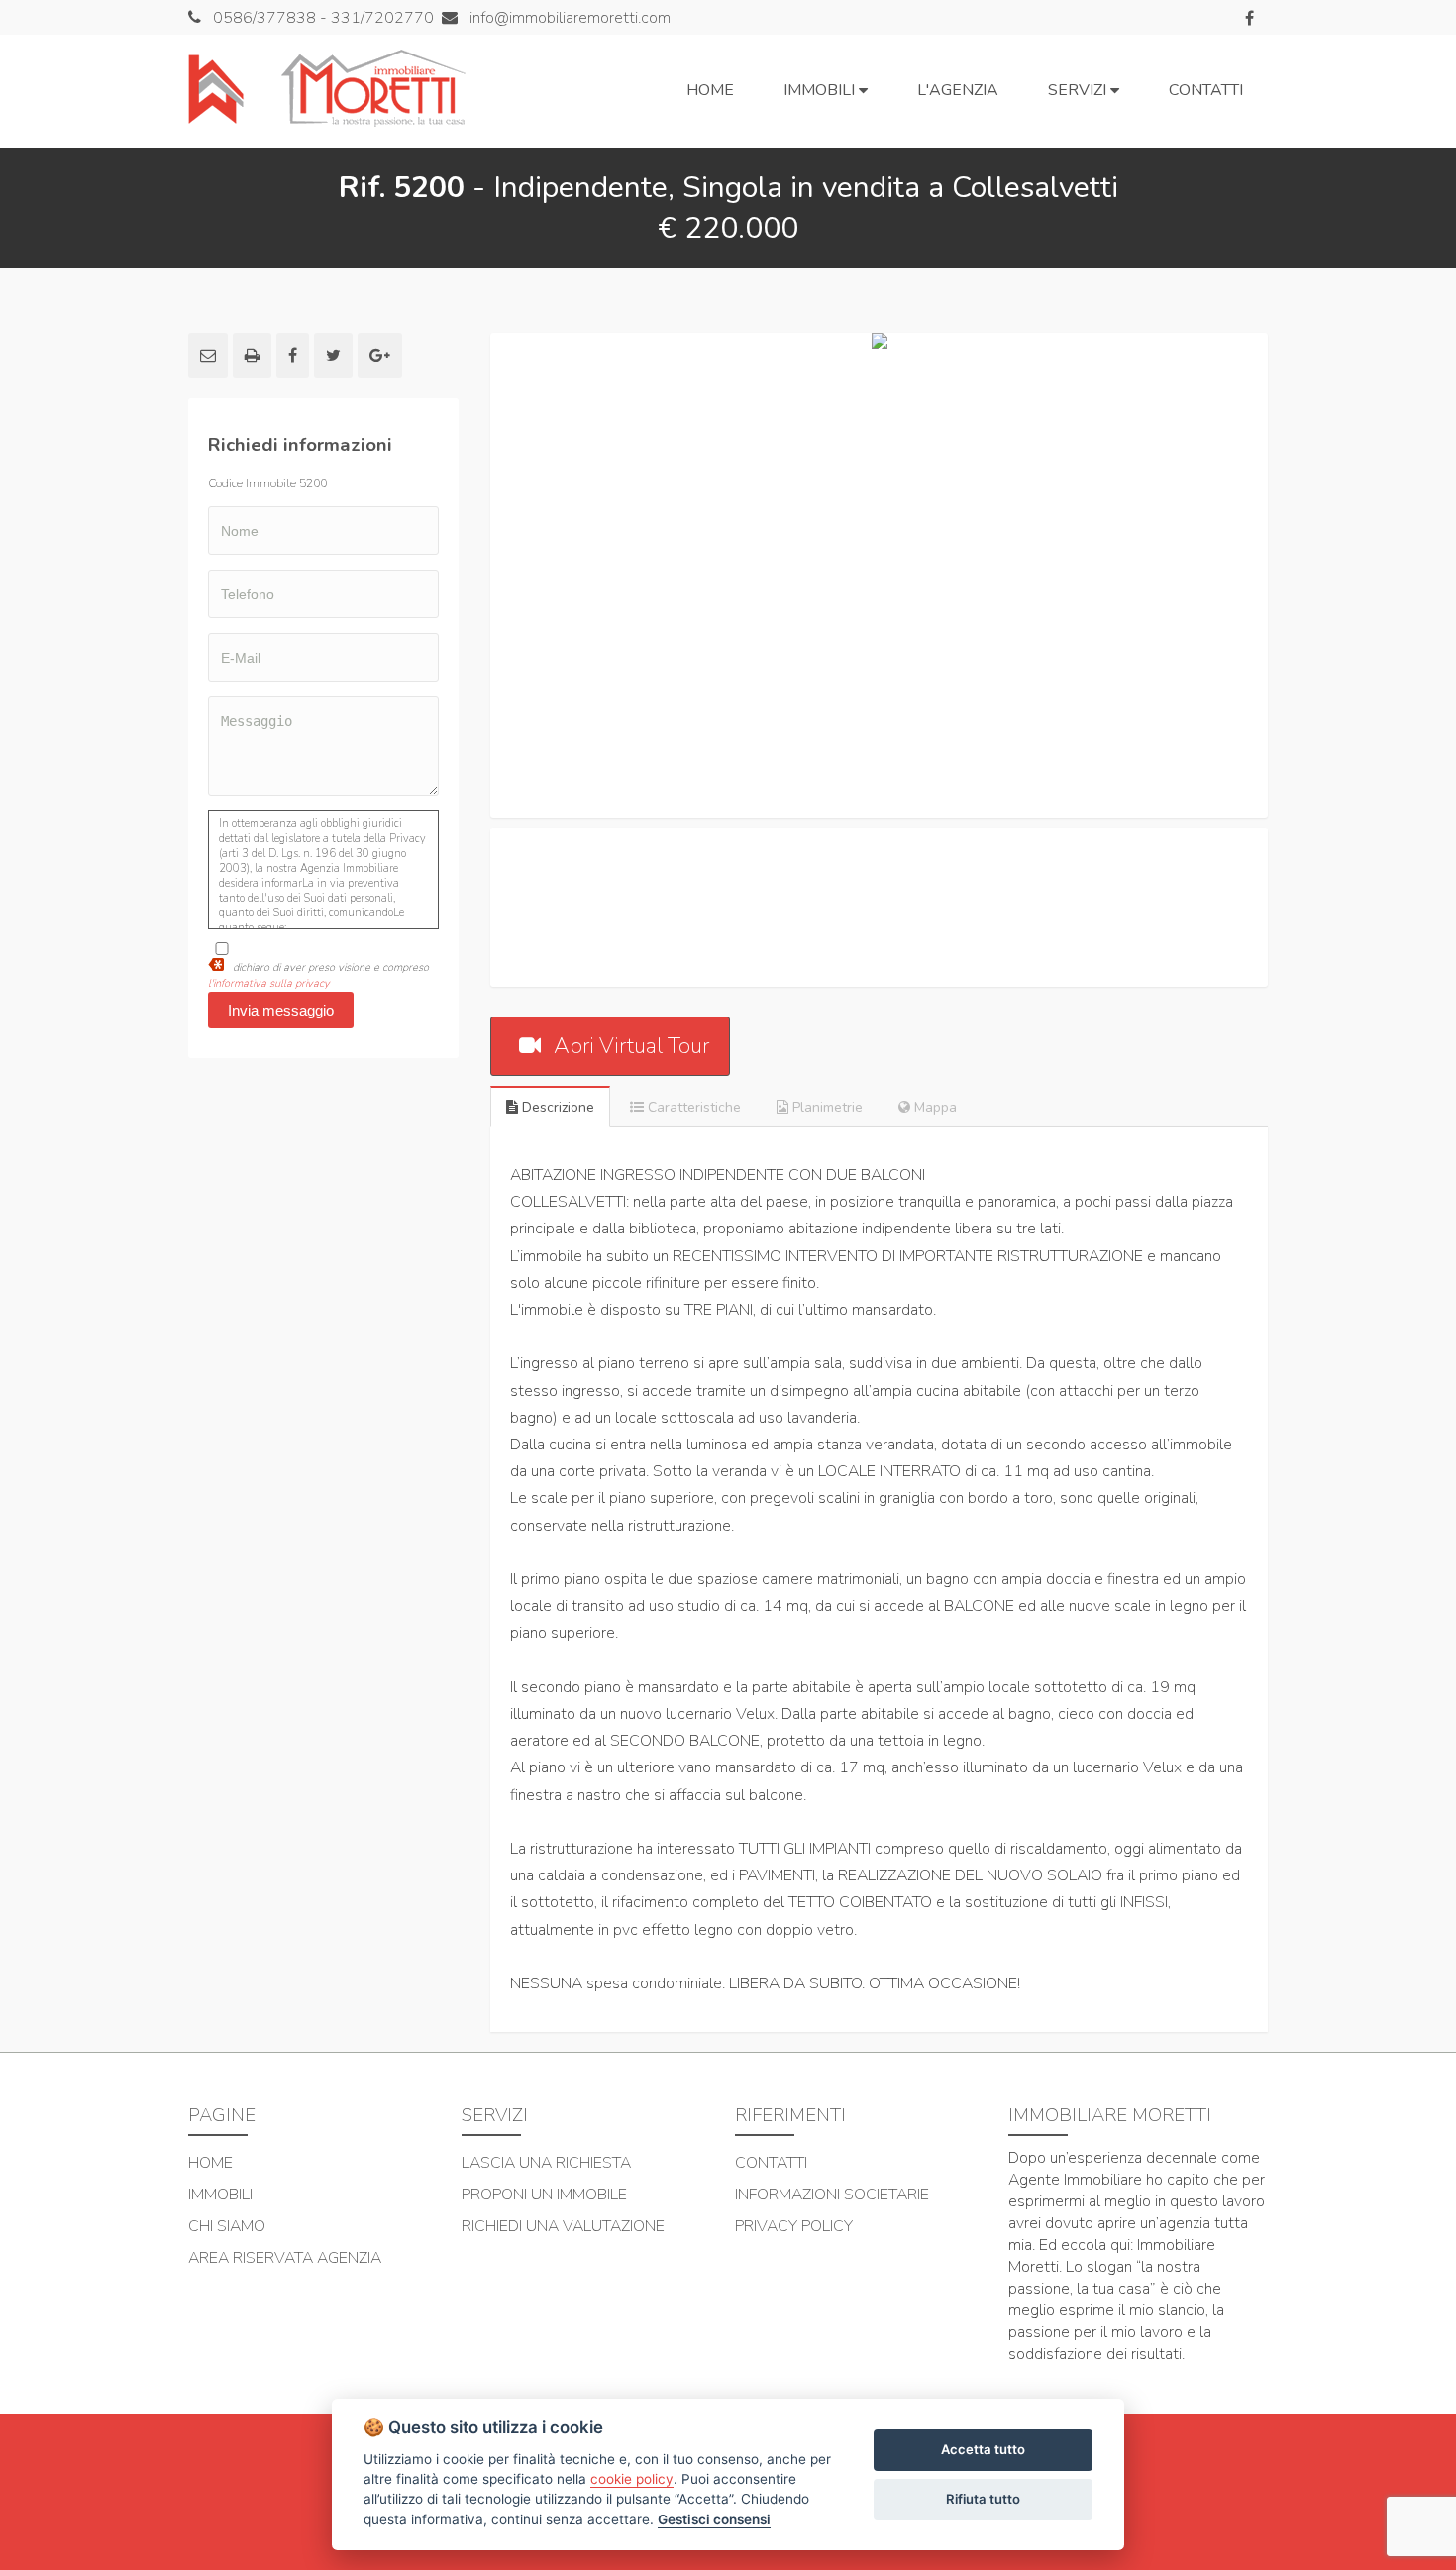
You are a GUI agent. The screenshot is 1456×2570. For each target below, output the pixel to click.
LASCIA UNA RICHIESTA (546, 2163)
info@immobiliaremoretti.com (568, 18)
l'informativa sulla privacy (269, 983)
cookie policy (632, 2479)
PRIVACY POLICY (794, 2226)
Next (1298, 576)
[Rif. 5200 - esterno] (879, 576)
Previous (461, 576)
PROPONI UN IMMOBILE (544, 2195)
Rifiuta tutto (983, 2499)
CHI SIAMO (227, 2226)
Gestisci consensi (714, 2519)
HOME (210, 2163)
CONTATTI (771, 2163)
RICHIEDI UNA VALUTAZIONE (563, 2226)
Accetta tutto (983, 2449)
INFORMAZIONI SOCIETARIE (832, 2195)
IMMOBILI (220, 2195)
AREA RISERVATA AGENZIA (285, 2258)
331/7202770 (382, 18)
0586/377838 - (272, 18)
